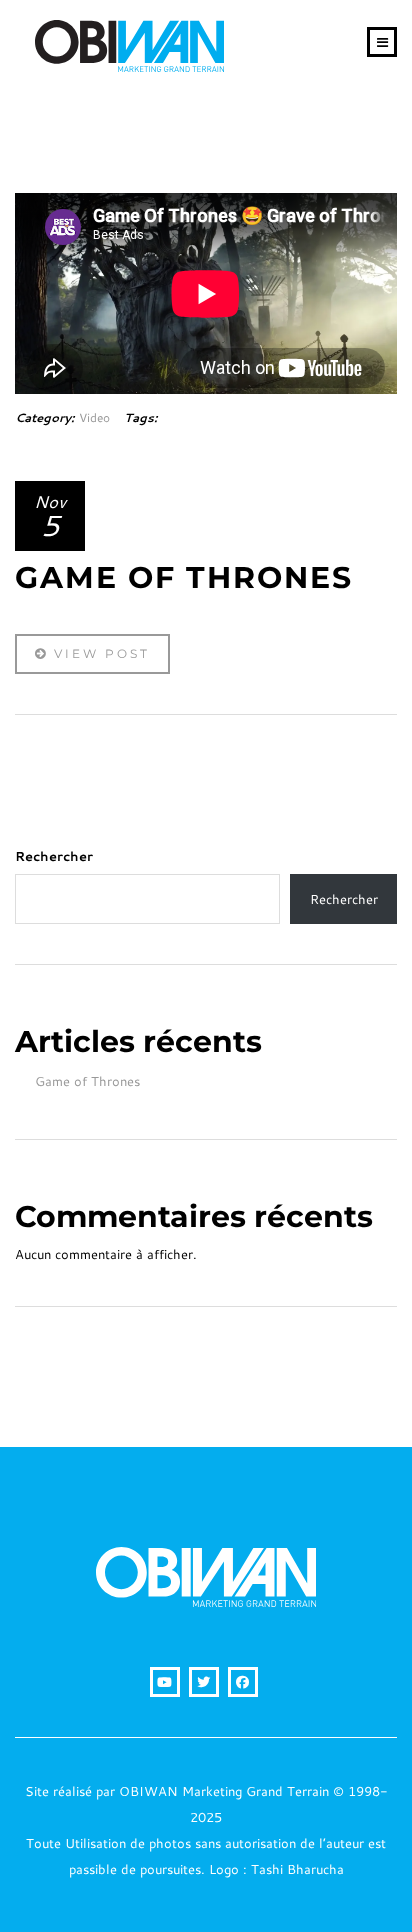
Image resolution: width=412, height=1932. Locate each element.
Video (94, 417)
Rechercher (54, 856)
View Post (99, 653)
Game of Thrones (87, 1081)
